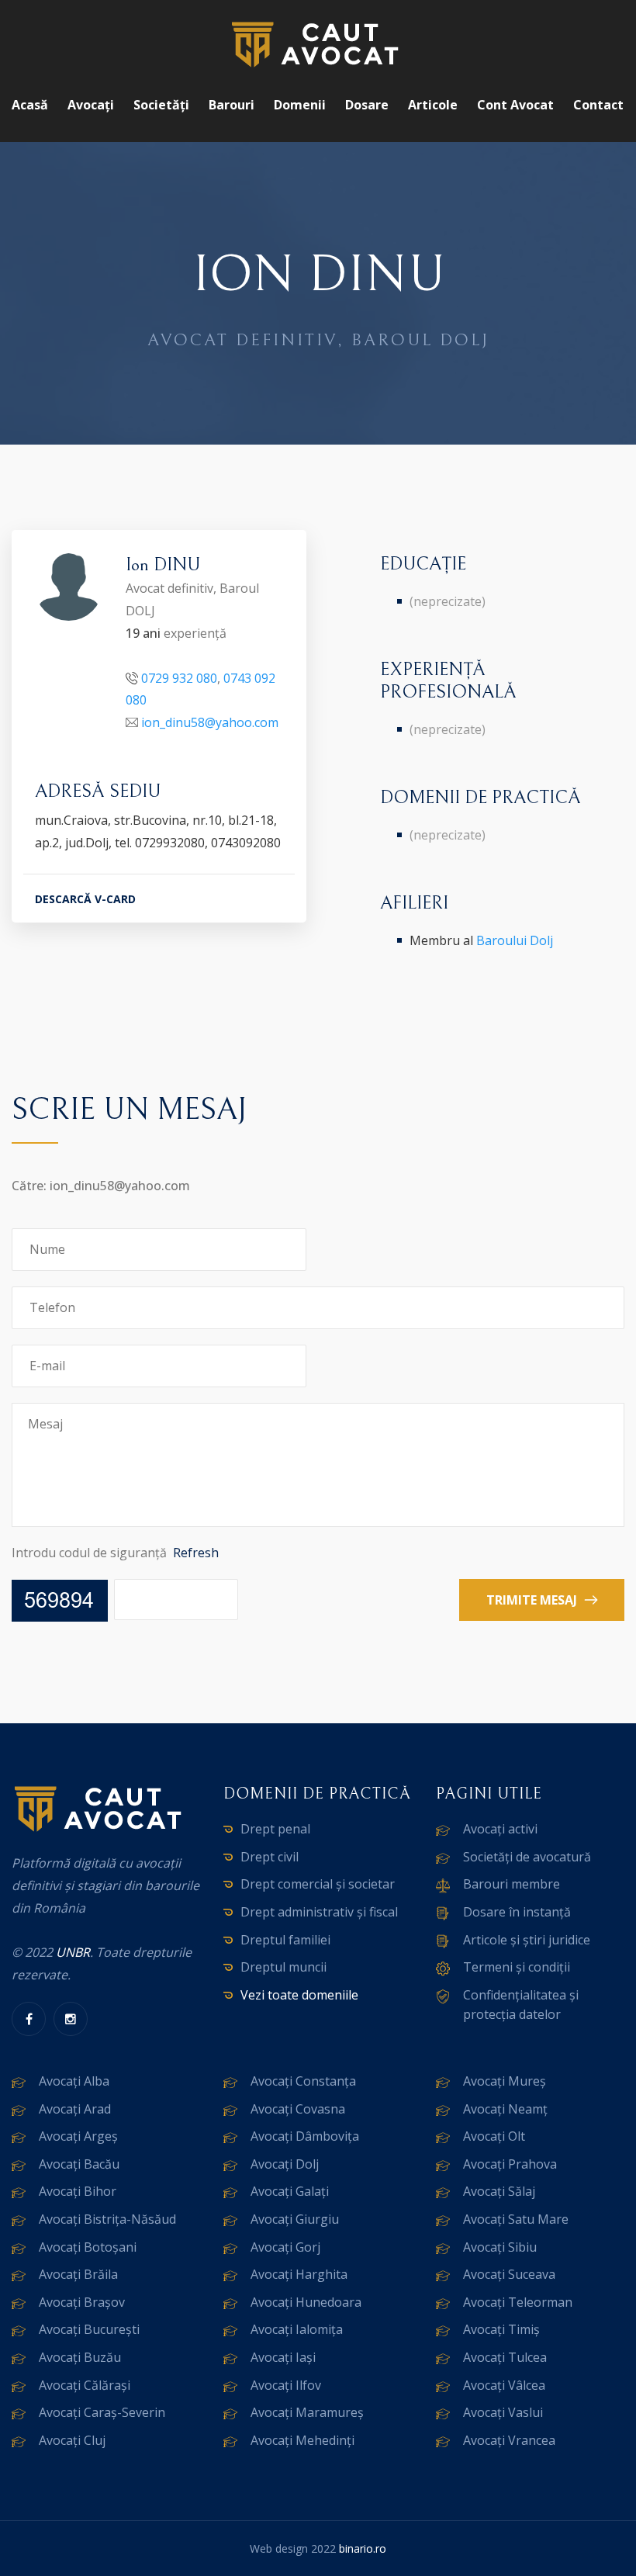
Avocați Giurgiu (295, 2219)
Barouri (232, 105)
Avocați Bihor (78, 2191)
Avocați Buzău (80, 2357)
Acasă (30, 105)
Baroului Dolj (515, 940)
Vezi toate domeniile (299, 1995)
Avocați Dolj (285, 2164)
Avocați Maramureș (307, 2412)
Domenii (300, 105)
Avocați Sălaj (499, 2191)
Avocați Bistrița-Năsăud (107, 2219)
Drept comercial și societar (318, 1884)
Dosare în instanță (517, 1912)
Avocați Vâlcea (504, 2385)
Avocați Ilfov (286, 2385)
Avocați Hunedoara (306, 2302)
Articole (433, 105)
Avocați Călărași (85, 2385)
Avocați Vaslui (503, 2412)
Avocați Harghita (299, 2274)
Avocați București (89, 2329)
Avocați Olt (494, 2136)
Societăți (161, 105)
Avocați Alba (74, 2081)
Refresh (196, 1553)
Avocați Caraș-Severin (102, 2412)
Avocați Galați (290, 2191)
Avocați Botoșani (88, 2247)
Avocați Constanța (303, 2081)
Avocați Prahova (510, 2164)
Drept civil (270, 1857)
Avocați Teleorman (518, 2302)
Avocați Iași (283, 2357)
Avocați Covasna (298, 2109)
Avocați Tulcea (505, 2357)
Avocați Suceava (509, 2274)
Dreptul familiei (285, 1940)
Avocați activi (500, 1829)
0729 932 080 (179, 678)
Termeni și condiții (517, 1967)
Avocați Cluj (72, 2440)
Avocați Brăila (78, 2274)
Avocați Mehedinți (302, 2440)
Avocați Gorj (285, 2247)
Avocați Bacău (79, 2164)
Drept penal (275, 1829)
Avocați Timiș (501, 2329)
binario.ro (363, 2548)
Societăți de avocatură (527, 1857)
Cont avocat (515, 105)
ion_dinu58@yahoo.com (210, 722)
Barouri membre (512, 1884)
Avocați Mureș (505, 2081)
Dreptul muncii (283, 1967)
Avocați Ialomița (297, 2329)
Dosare (367, 105)
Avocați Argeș (78, 2136)
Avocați (91, 105)
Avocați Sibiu (500, 2247)
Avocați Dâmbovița (305, 2136)
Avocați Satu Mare (516, 2219)
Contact (598, 105)
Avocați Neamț (505, 2109)
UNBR (73, 1952)
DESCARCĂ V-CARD (85, 899)
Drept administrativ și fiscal (319, 1912)
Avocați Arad (75, 2109)
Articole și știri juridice (527, 1940)
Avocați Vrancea (509, 2440)
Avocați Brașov (82, 2302)
